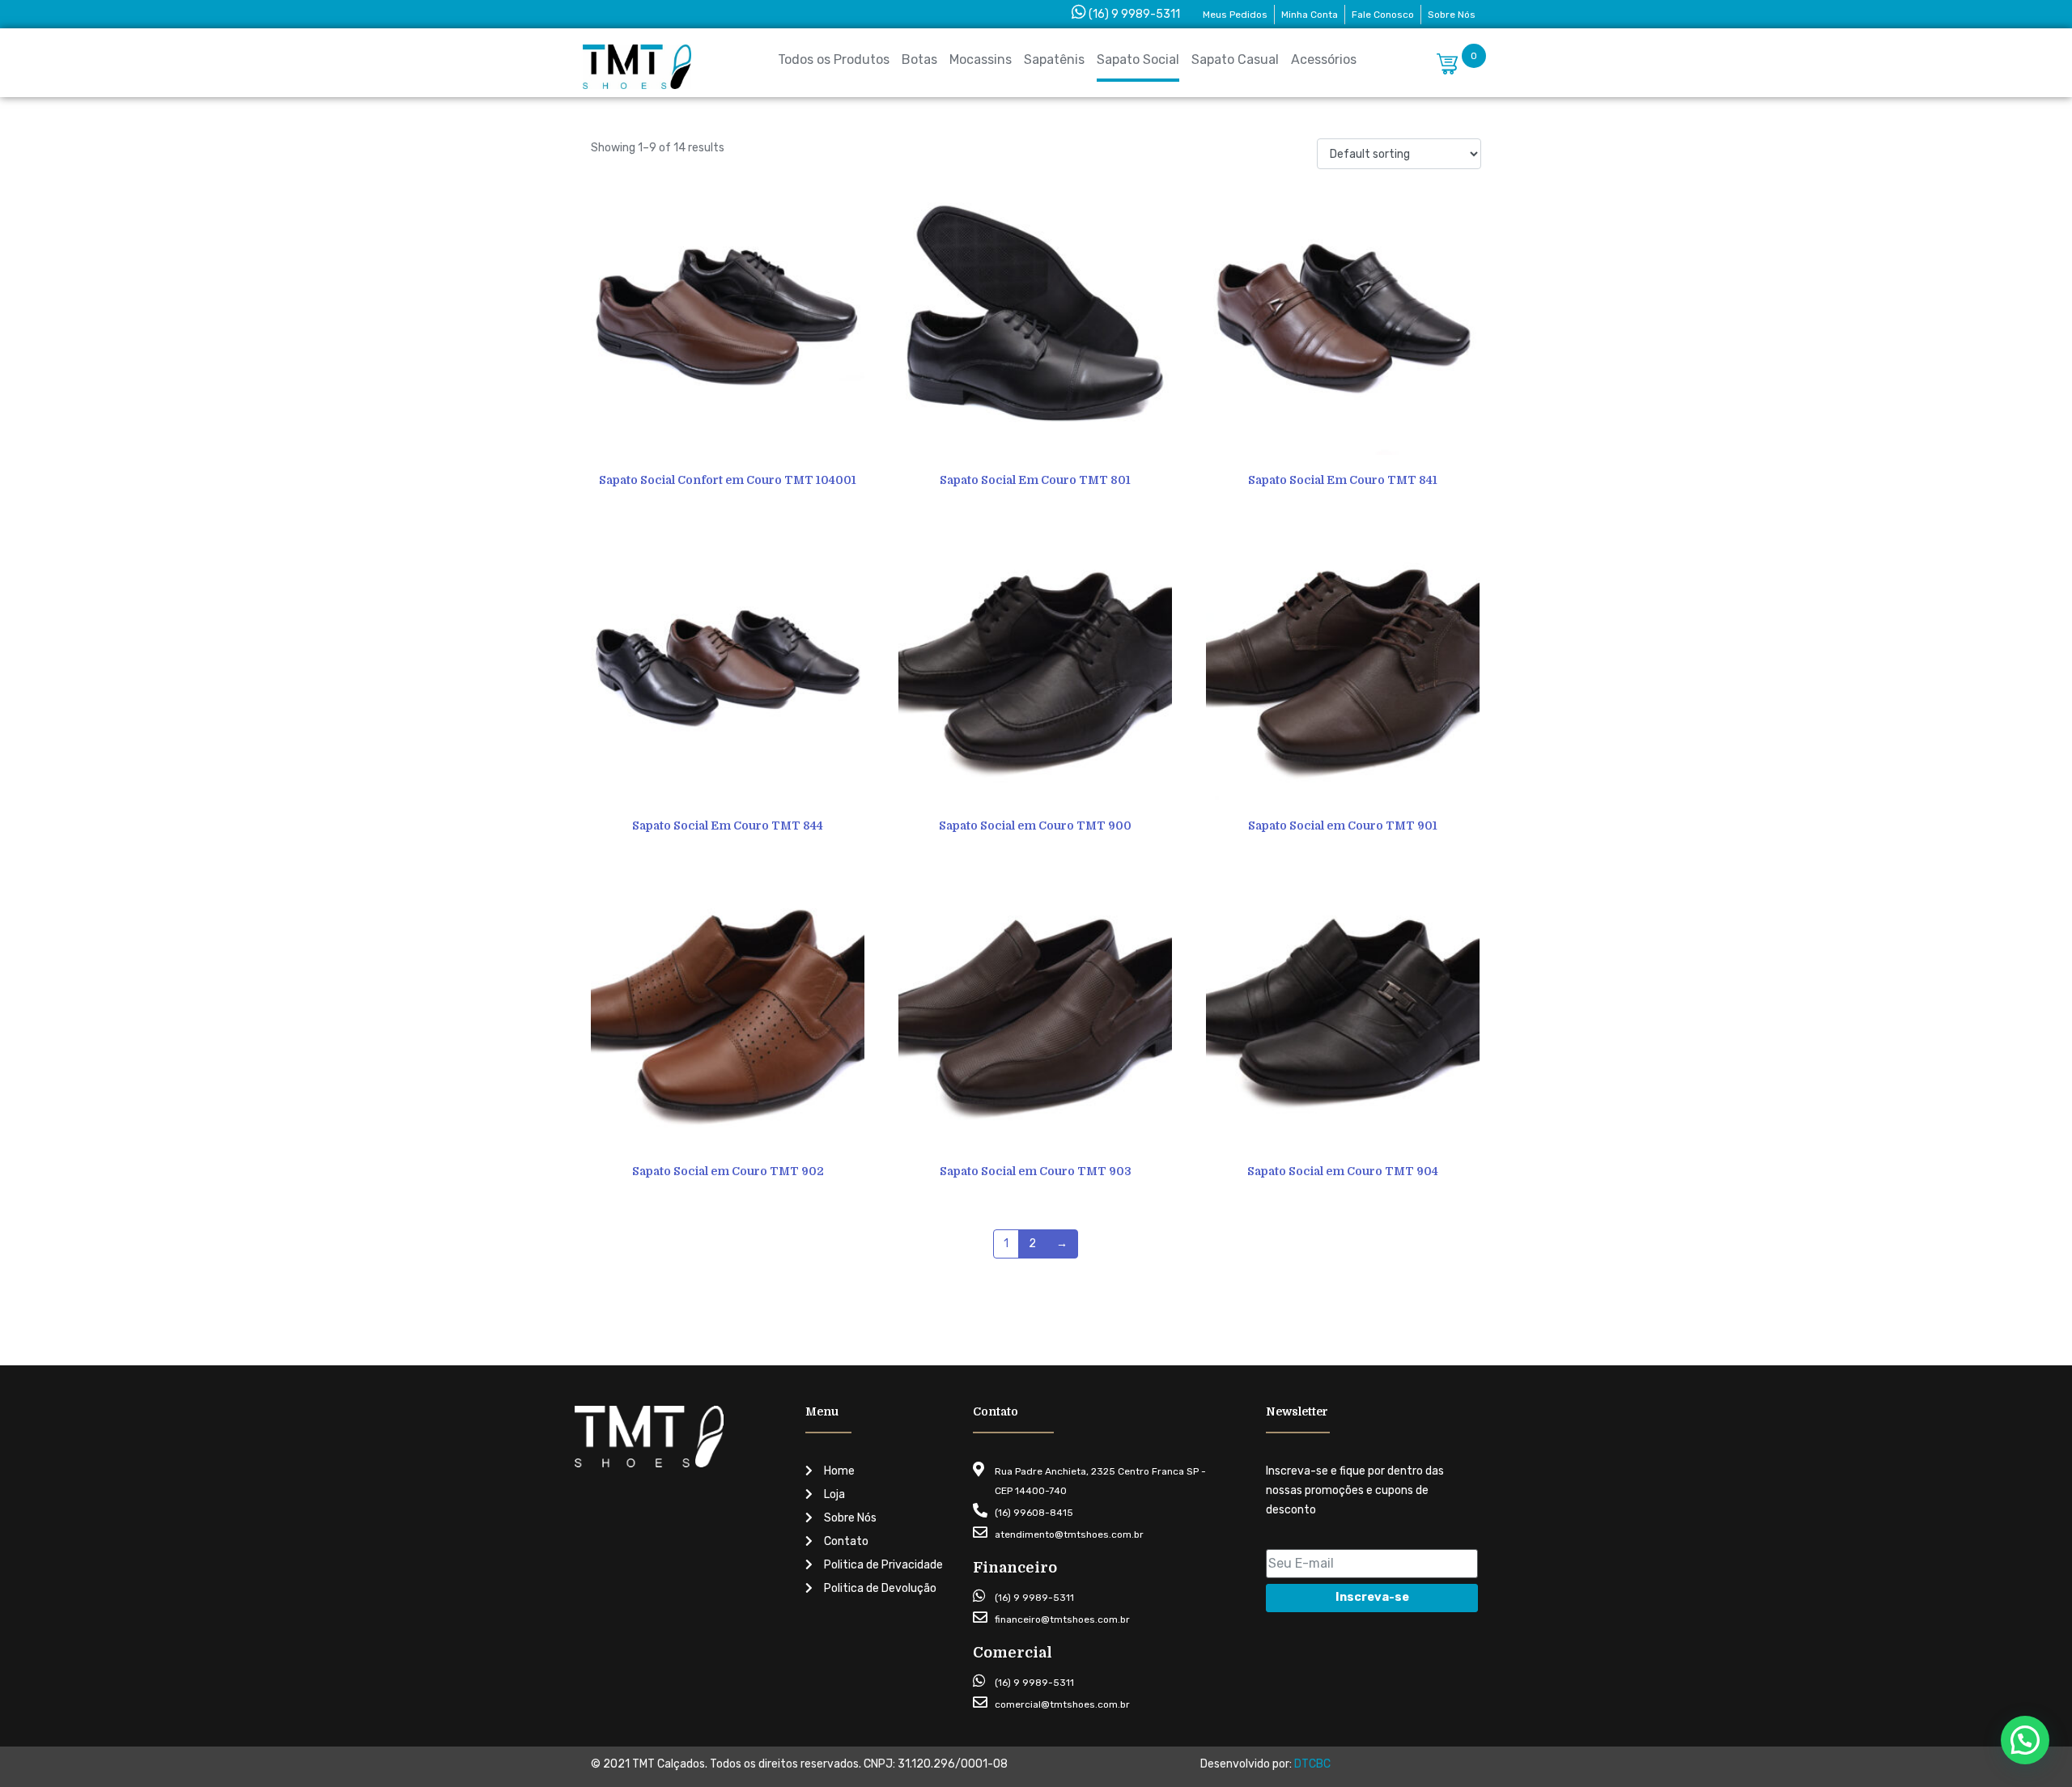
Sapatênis (1054, 59)
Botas (919, 59)
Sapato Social (1138, 59)
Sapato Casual (1235, 59)
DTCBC (1312, 1764)
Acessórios (1324, 59)
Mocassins (981, 59)
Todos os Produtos (834, 59)
